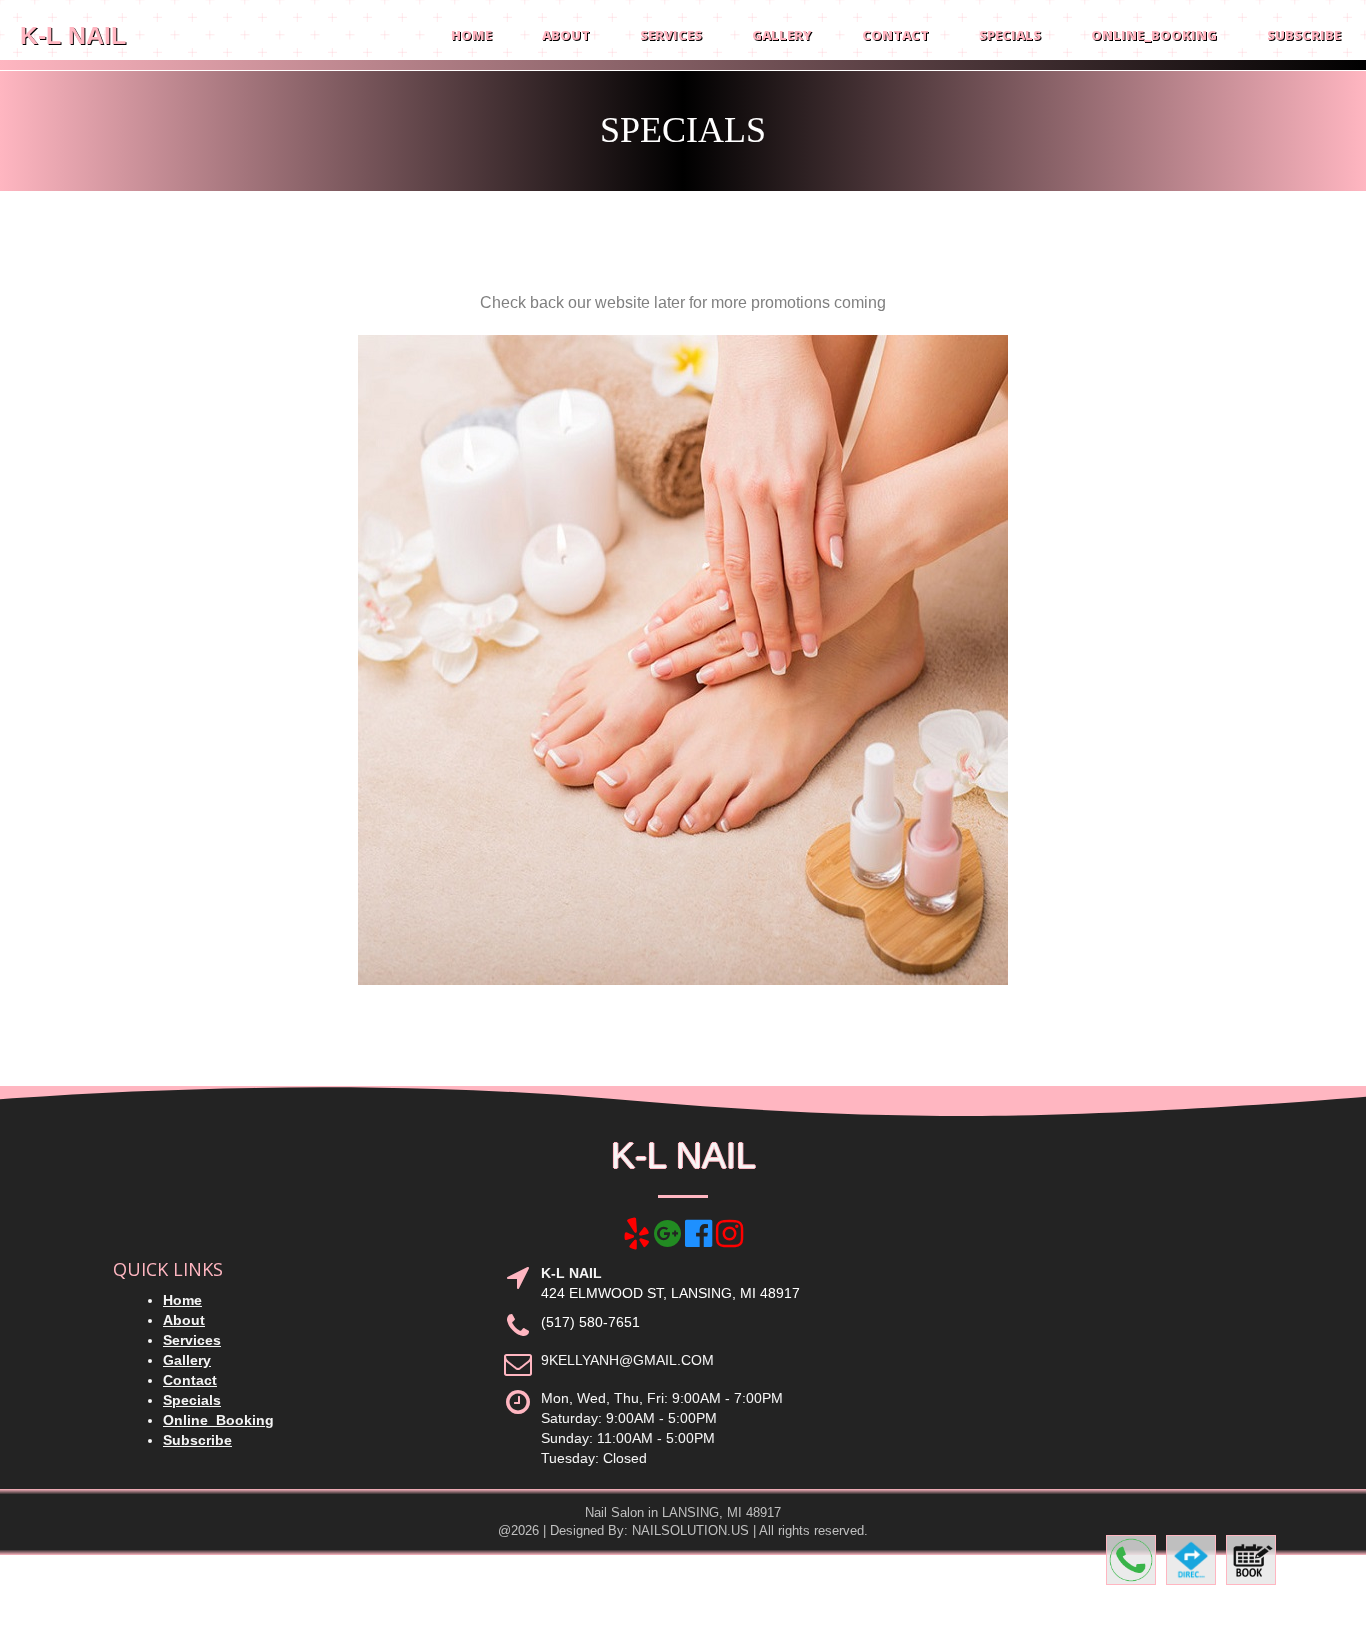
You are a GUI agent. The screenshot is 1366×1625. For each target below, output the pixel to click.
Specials (1010, 35)
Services (671, 35)
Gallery (782, 35)
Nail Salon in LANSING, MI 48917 (683, 1512)
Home (471, 35)
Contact (895, 35)
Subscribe (1304, 35)
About (566, 35)
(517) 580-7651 (590, 1322)
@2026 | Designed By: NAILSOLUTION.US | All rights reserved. (683, 1530)
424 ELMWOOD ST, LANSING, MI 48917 (670, 1293)
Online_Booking (1154, 35)
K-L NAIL (73, 35)
